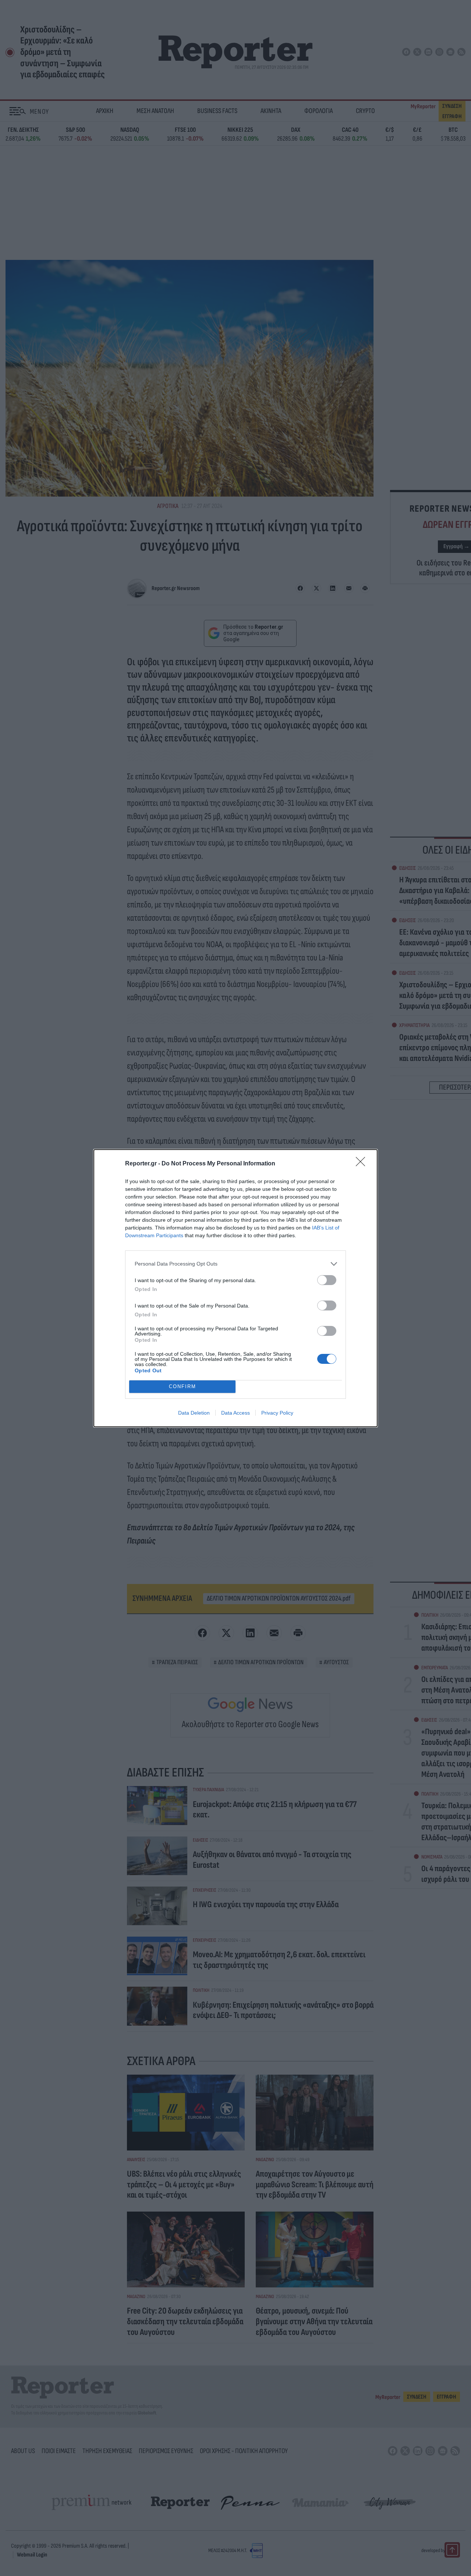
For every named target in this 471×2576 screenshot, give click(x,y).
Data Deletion (194, 1413)
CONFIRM (183, 1386)
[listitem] (235, 1264)
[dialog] (235, 1288)
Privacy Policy (277, 1413)
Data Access (235, 1413)
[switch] (327, 1280)
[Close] (363, 1164)
